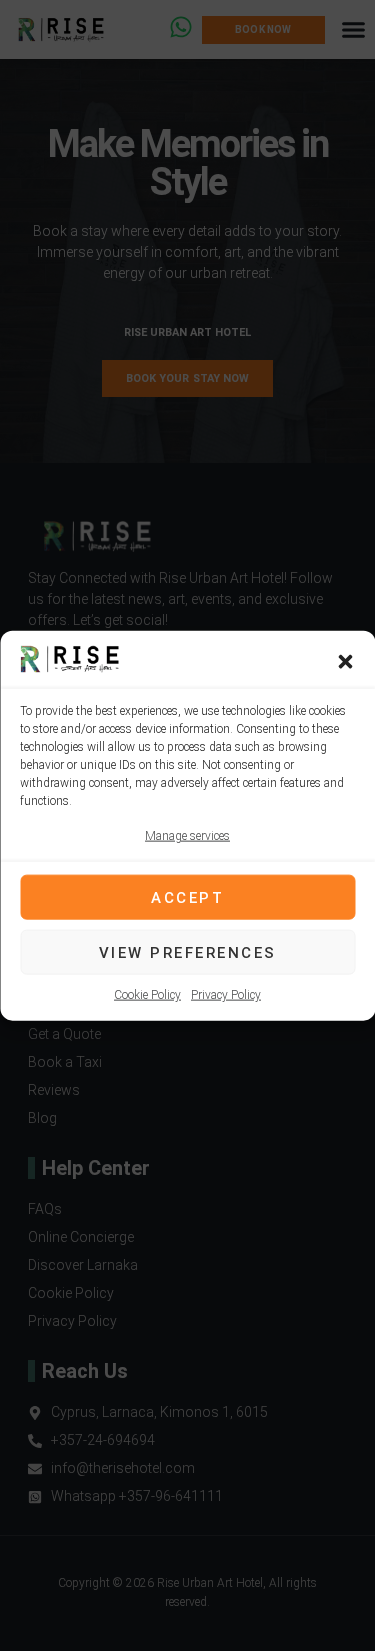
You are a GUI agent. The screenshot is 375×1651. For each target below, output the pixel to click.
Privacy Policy (226, 995)
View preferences (188, 952)
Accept (187, 897)
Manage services (187, 836)
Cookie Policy (147, 995)
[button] (345, 662)
